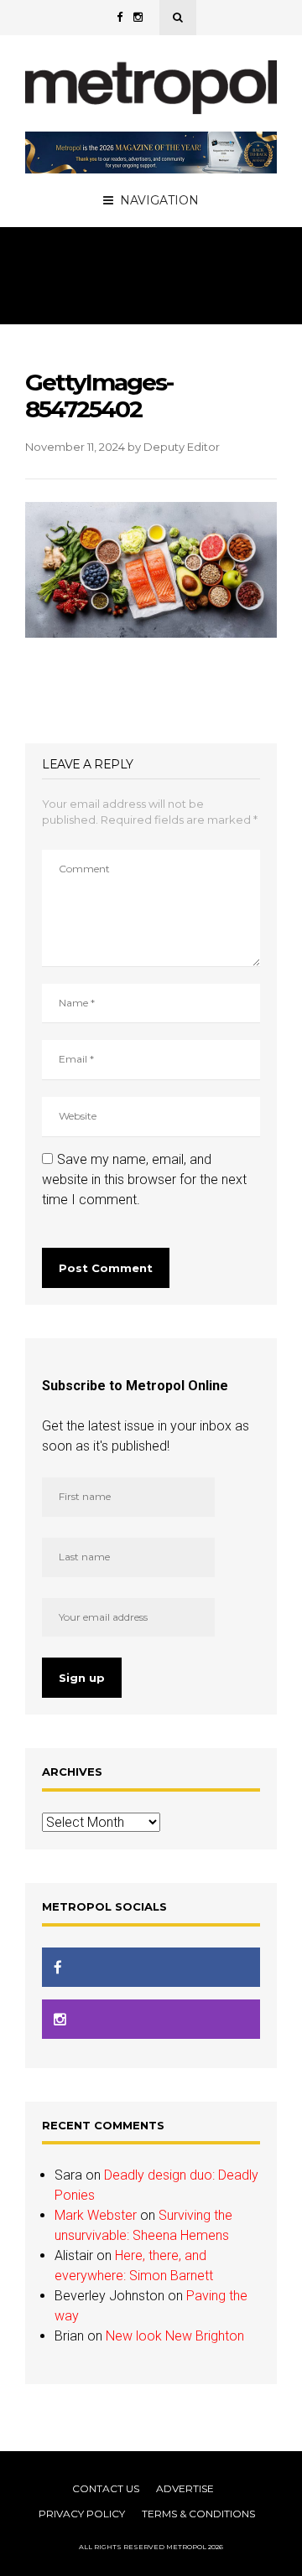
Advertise (185, 2488)
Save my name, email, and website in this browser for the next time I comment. (144, 1179)
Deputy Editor (182, 447)
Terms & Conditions (198, 2514)
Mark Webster (96, 2215)
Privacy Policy (82, 2514)
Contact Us (106, 2488)
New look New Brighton (175, 2336)
